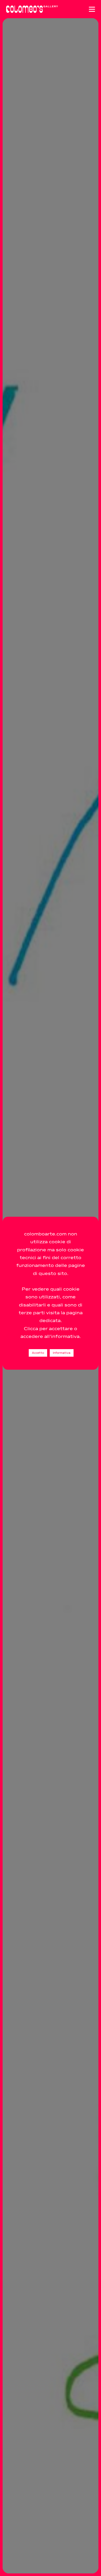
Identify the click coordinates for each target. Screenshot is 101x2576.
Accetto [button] (38, 1353)
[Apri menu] (92, 9)
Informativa (62, 1353)
